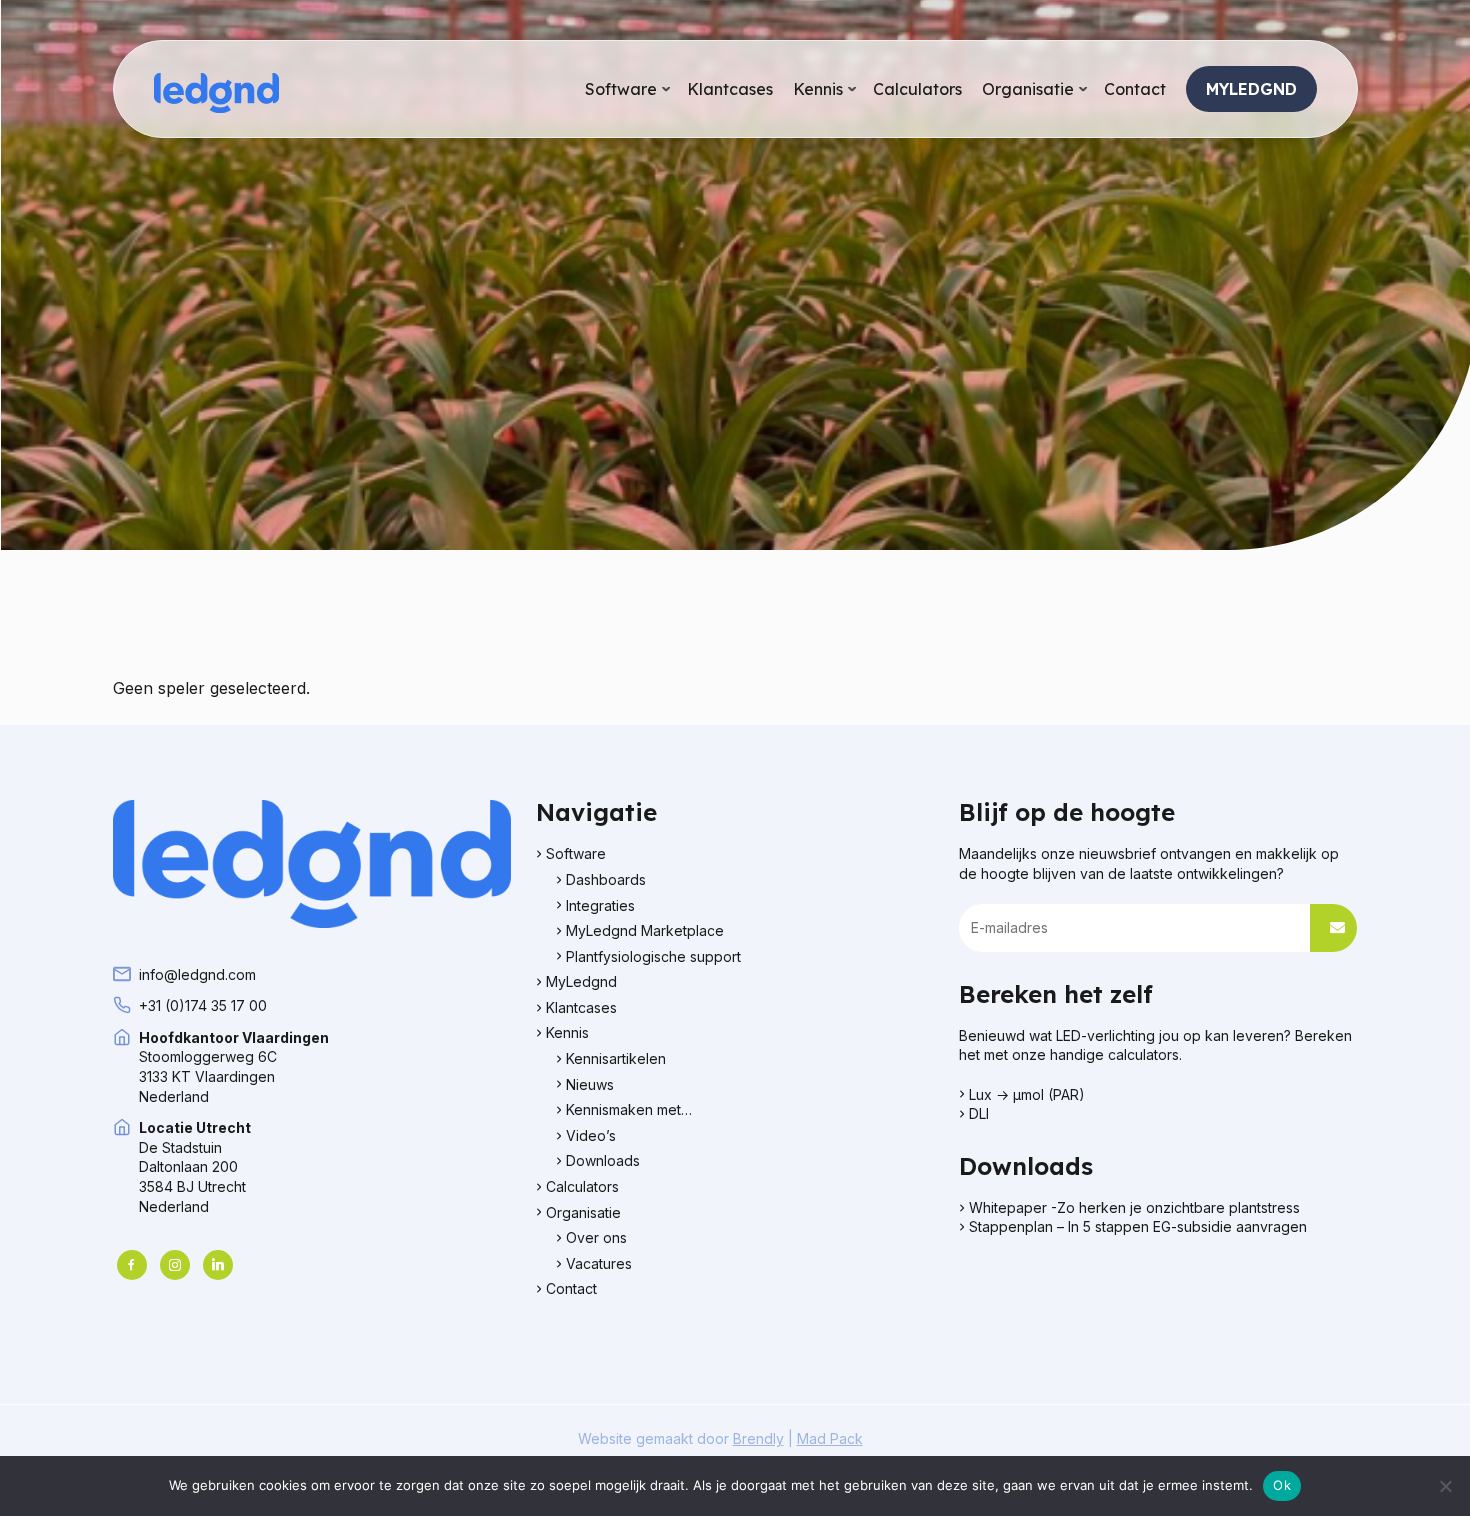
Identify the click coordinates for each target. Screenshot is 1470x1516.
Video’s (591, 1135)
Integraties (600, 905)
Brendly (758, 1438)
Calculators (582, 1186)
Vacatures (599, 1263)
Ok (1282, 1485)
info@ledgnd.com (197, 974)
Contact (571, 1288)
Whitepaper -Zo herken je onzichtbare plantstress (1136, 1207)
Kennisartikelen (616, 1058)
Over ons (596, 1237)
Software (576, 853)
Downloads (603, 1160)
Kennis (567, 1032)
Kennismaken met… (629, 1109)
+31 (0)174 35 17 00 (203, 1005)
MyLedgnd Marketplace (645, 930)
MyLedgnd (581, 981)
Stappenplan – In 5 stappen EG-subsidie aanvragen (1140, 1226)
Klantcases (581, 1007)
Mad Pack (830, 1438)
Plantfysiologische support (653, 956)
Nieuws (590, 1084)
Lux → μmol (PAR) (1027, 1094)
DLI (979, 1113)
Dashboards (606, 879)
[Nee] (1445, 1486)
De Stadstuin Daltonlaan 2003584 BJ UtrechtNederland (195, 1166)
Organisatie (583, 1212)
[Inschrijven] (1334, 928)
